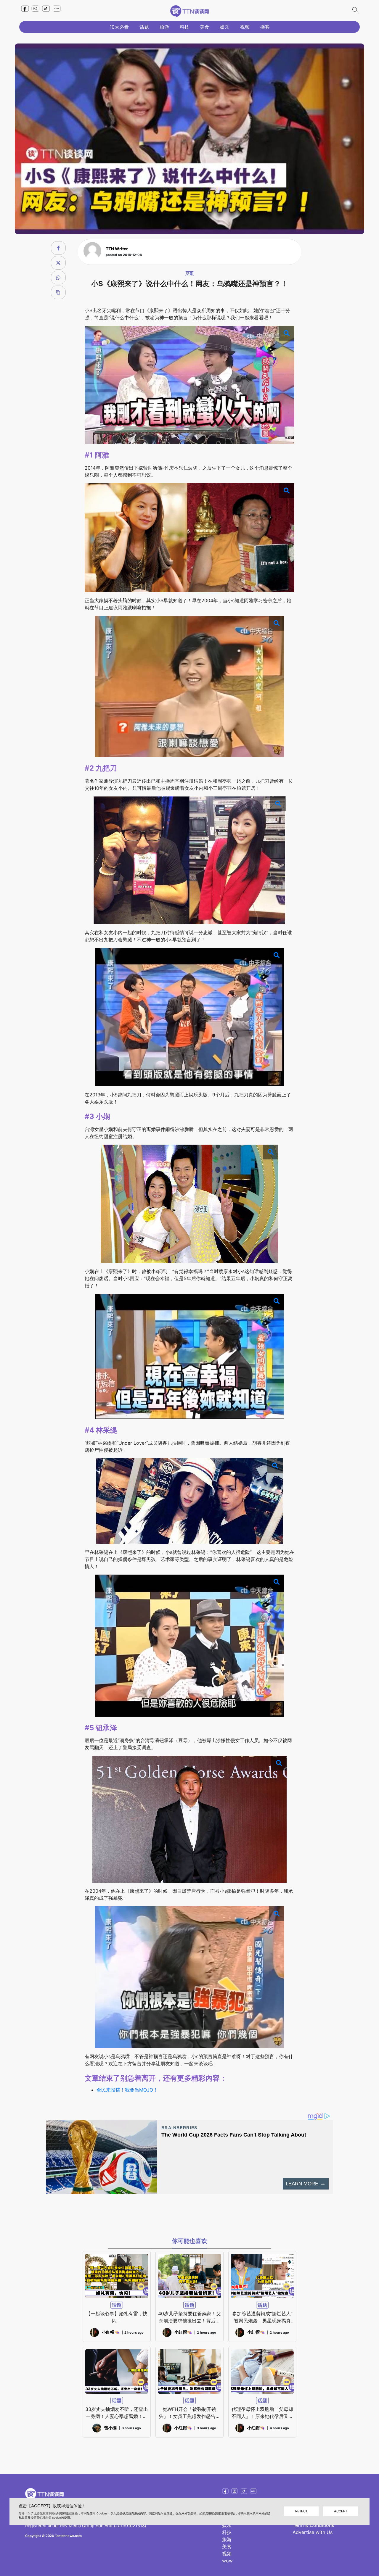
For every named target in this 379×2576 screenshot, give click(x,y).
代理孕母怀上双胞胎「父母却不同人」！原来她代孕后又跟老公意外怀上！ (262, 2413)
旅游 (164, 27)
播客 (265, 27)
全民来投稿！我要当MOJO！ (127, 2090)
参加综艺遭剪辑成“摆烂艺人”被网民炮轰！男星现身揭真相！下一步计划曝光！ (262, 2317)
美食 (205, 27)
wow (227, 2561)
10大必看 (119, 27)
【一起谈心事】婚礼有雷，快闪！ (117, 2317)
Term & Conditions (313, 2525)
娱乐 (225, 27)
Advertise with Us (313, 2532)
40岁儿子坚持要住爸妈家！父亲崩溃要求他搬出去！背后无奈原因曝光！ (189, 2317)
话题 (144, 27)
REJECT (301, 2511)
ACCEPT (341, 2511)
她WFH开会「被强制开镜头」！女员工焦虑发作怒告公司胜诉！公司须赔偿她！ (189, 2413)
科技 (184, 27)
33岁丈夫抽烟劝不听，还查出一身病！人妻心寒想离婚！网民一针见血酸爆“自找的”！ (117, 2413)
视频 (245, 27)
